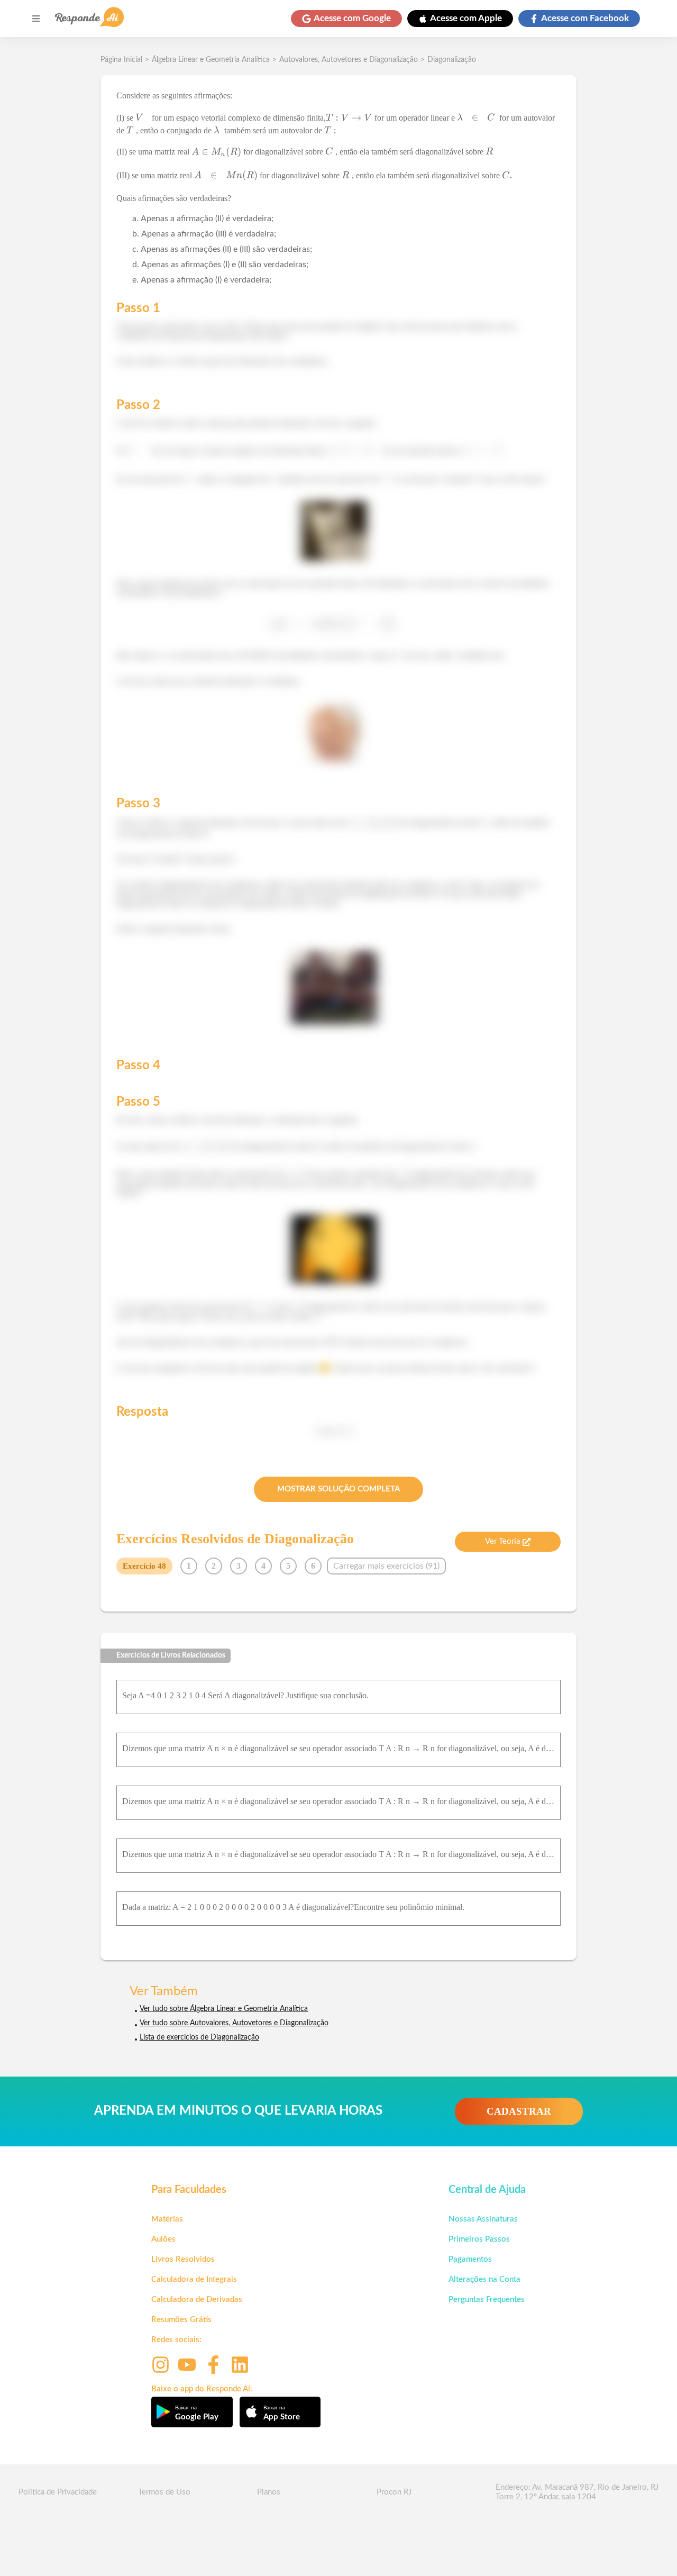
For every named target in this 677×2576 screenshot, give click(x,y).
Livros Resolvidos (183, 2259)
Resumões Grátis (181, 2320)
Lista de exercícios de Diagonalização (199, 2037)
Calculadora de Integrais (194, 2279)
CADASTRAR (519, 2111)
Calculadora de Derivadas (197, 2300)
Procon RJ (394, 2492)
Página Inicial (121, 60)
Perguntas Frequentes (487, 2300)
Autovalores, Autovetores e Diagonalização (349, 60)
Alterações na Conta (484, 2279)
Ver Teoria (502, 1541)
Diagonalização (452, 60)
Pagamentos (470, 2259)
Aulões (163, 2239)
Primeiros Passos (479, 2239)
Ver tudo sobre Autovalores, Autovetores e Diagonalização (234, 2023)
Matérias (167, 2219)
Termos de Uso (164, 2492)
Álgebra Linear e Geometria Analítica (211, 60)
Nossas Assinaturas (483, 2219)
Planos (269, 2492)
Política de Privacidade (58, 2492)
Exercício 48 (144, 1566)
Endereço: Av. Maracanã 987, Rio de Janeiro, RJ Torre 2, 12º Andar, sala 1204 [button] (577, 2492)
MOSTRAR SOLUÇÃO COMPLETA (338, 1489)
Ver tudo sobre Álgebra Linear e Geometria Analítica (224, 2009)
